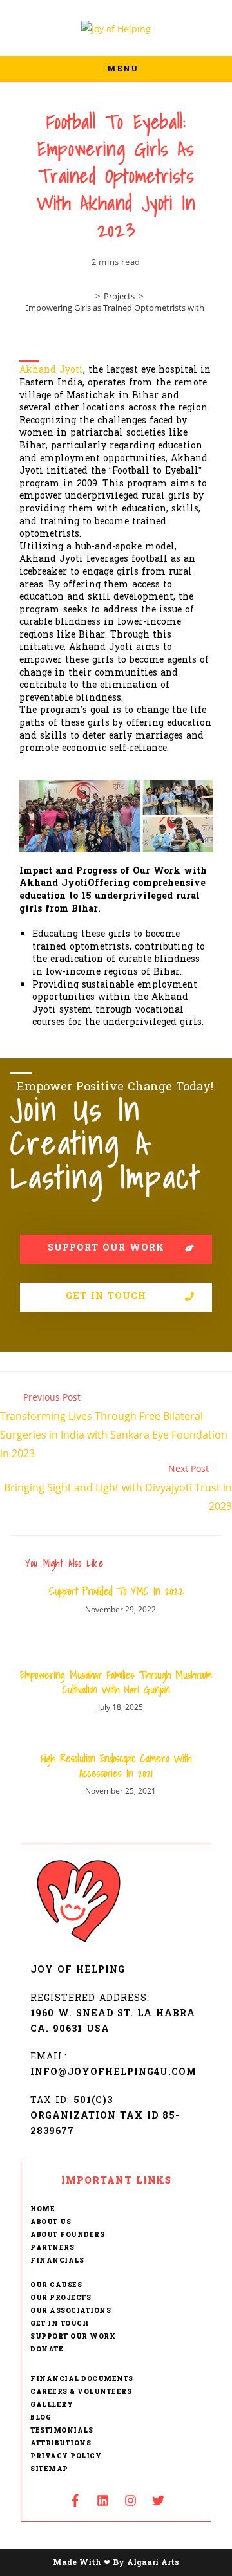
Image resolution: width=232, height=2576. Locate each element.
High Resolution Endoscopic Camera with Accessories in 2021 (116, 1766)
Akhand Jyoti (51, 370)
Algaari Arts (153, 2562)
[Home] (88, 296)
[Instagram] (130, 2500)
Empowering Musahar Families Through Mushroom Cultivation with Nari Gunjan (116, 1682)
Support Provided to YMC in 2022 (116, 1591)
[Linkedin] (102, 2500)
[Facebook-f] (75, 2500)
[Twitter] (158, 2500)
